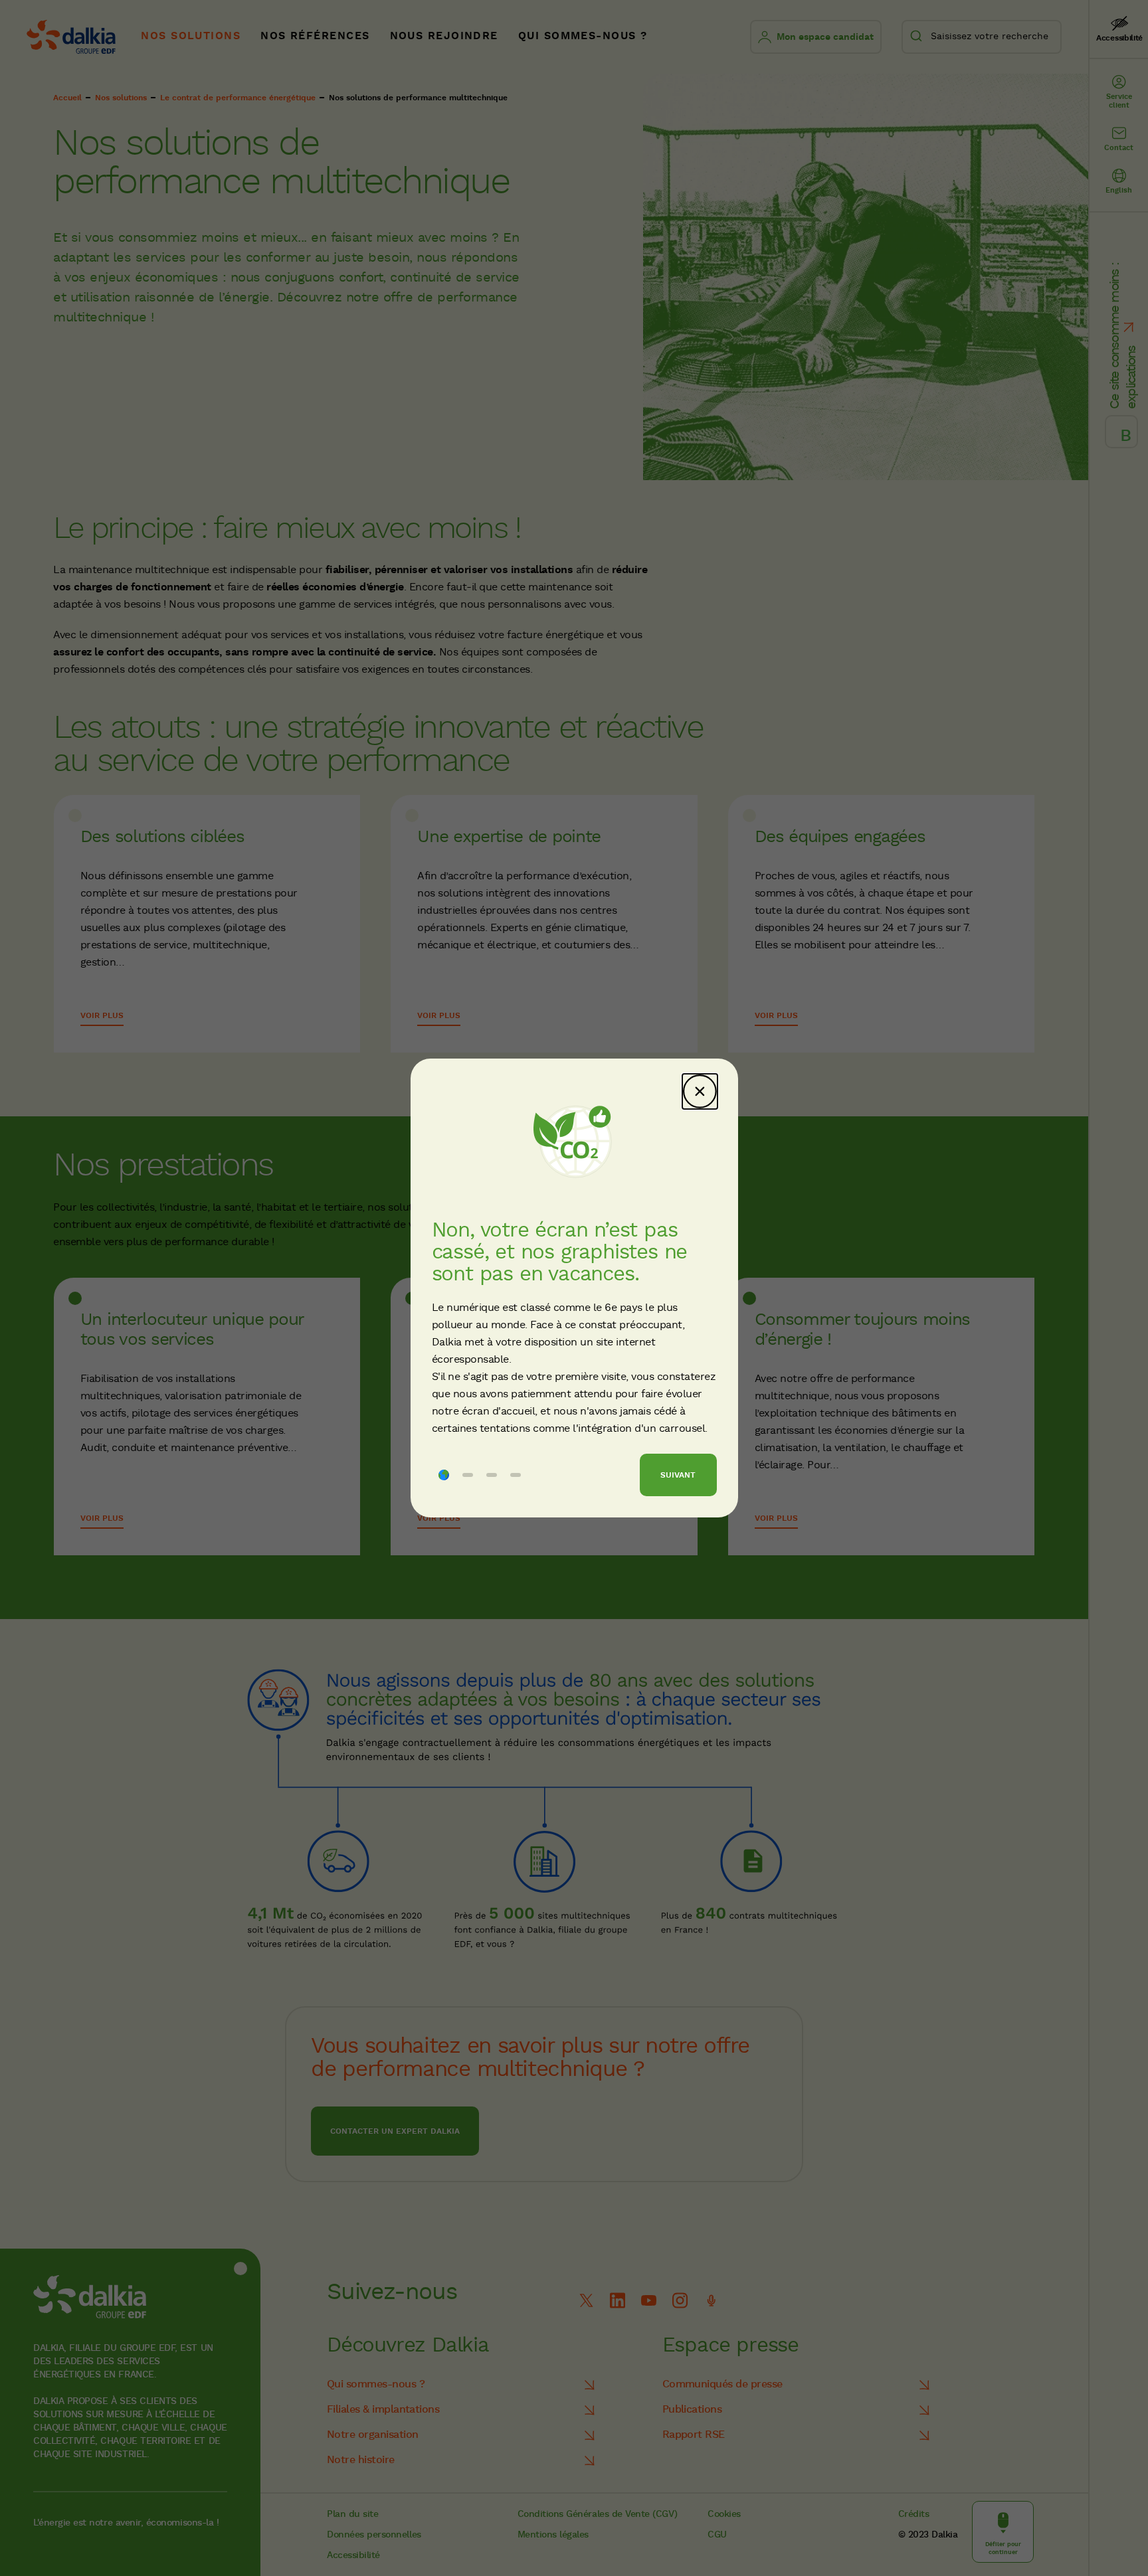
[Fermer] (700, 1091)
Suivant (678, 1475)
